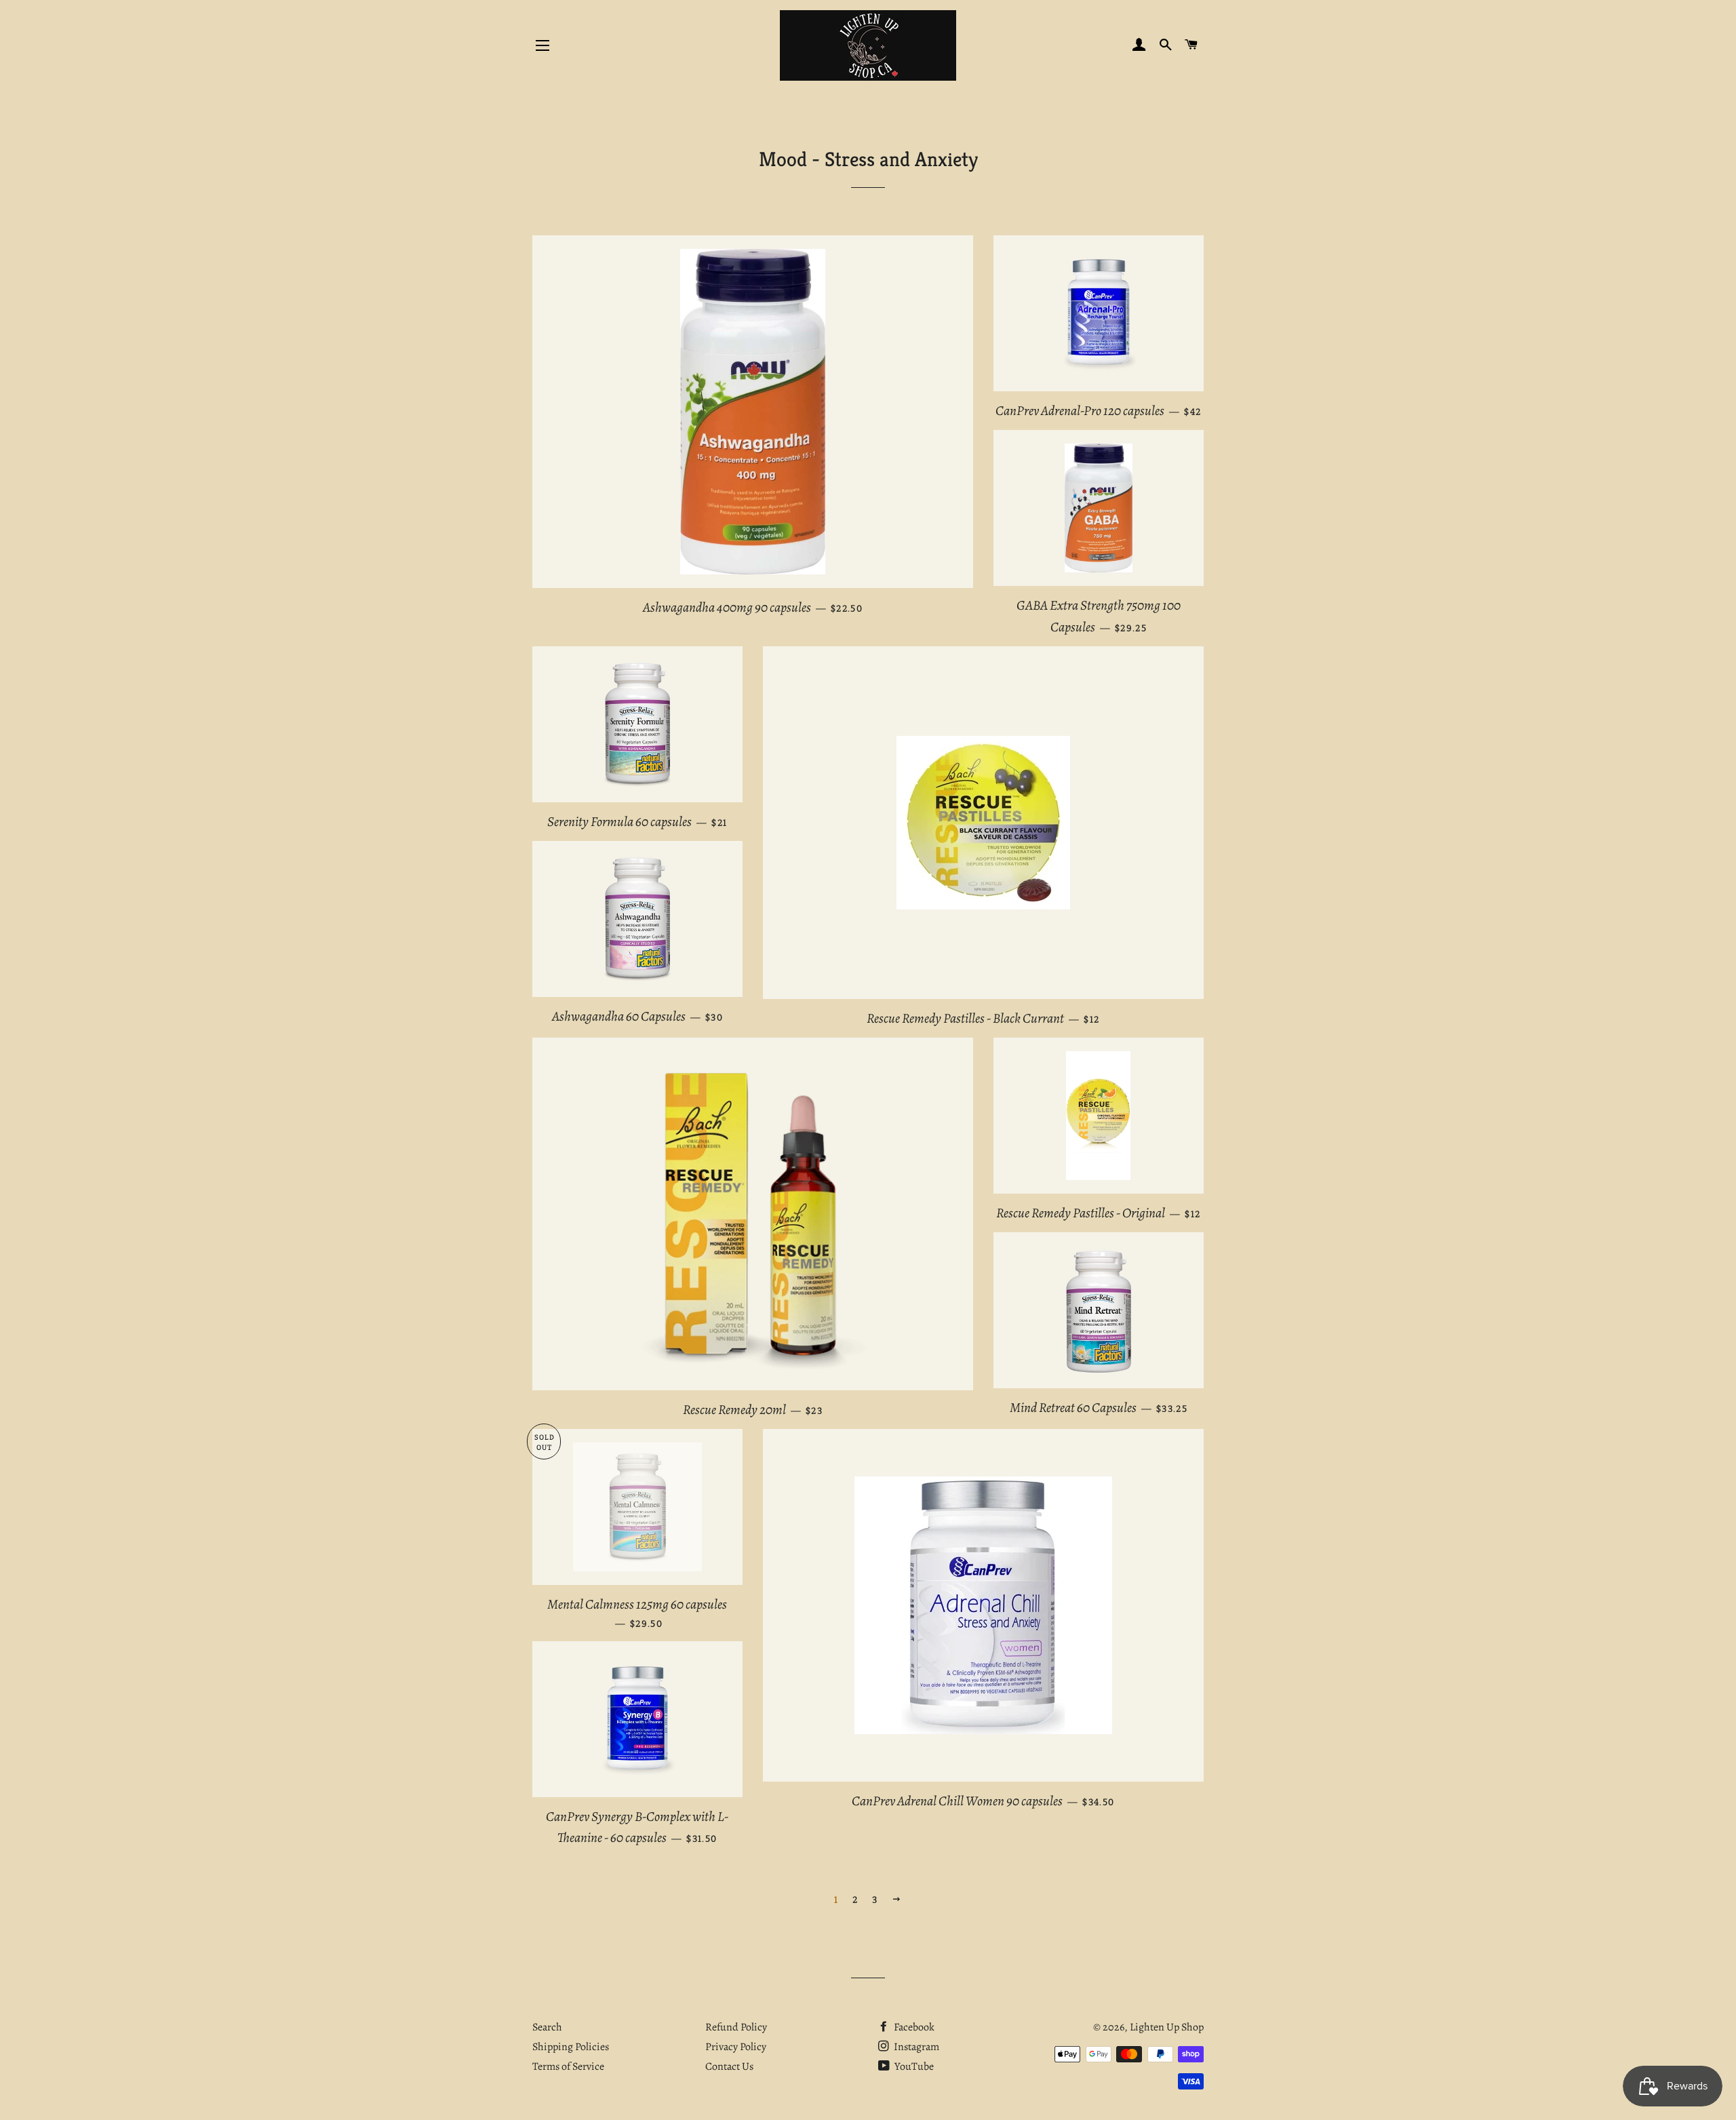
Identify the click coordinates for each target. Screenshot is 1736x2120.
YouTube (913, 2066)
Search (547, 2027)
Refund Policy (736, 2027)
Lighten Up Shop (1167, 2027)
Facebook (913, 2027)
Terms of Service (568, 2066)
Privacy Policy (736, 2047)
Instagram (915, 2047)
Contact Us (729, 2066)
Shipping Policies (571, 2047)
